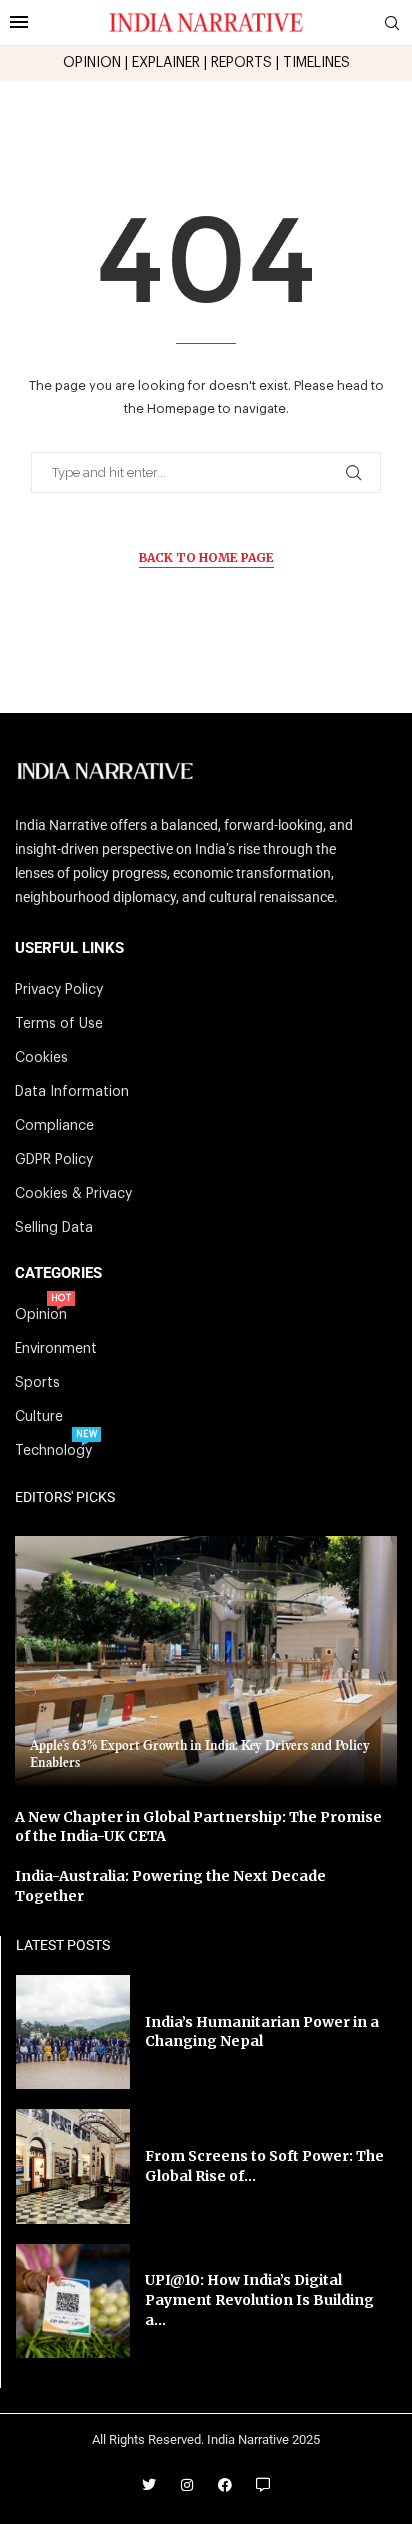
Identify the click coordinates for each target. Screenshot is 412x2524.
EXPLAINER (166, 63)
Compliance (54, 1126)
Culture (39, 1417)
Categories (58, 1273)
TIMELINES (316, 63)
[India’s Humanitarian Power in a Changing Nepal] (73, 2032)
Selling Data (54, 1228)
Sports (37, 1383)
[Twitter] (149, 2485)
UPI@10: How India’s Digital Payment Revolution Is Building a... (259, 2299)
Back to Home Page (206, 557)
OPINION (92, 63)
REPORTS (241, 63)
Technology (53, 1451)
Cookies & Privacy (73, 1194)
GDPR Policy (54, 1160)
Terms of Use (59, 1024)
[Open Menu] (19, 22)
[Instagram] (187, 2485)
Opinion (41, 1315)
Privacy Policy (59, 990)
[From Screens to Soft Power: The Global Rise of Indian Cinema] (73, 2166)
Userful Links (69, 948)
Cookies (41, 1058)
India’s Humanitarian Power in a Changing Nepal (262, 2032)
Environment (56, 1349)
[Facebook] (225, 2485)
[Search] (392, 23)
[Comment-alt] (263, 2485)
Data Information (72, 1092)
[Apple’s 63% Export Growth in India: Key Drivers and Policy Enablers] (206, 1661)
